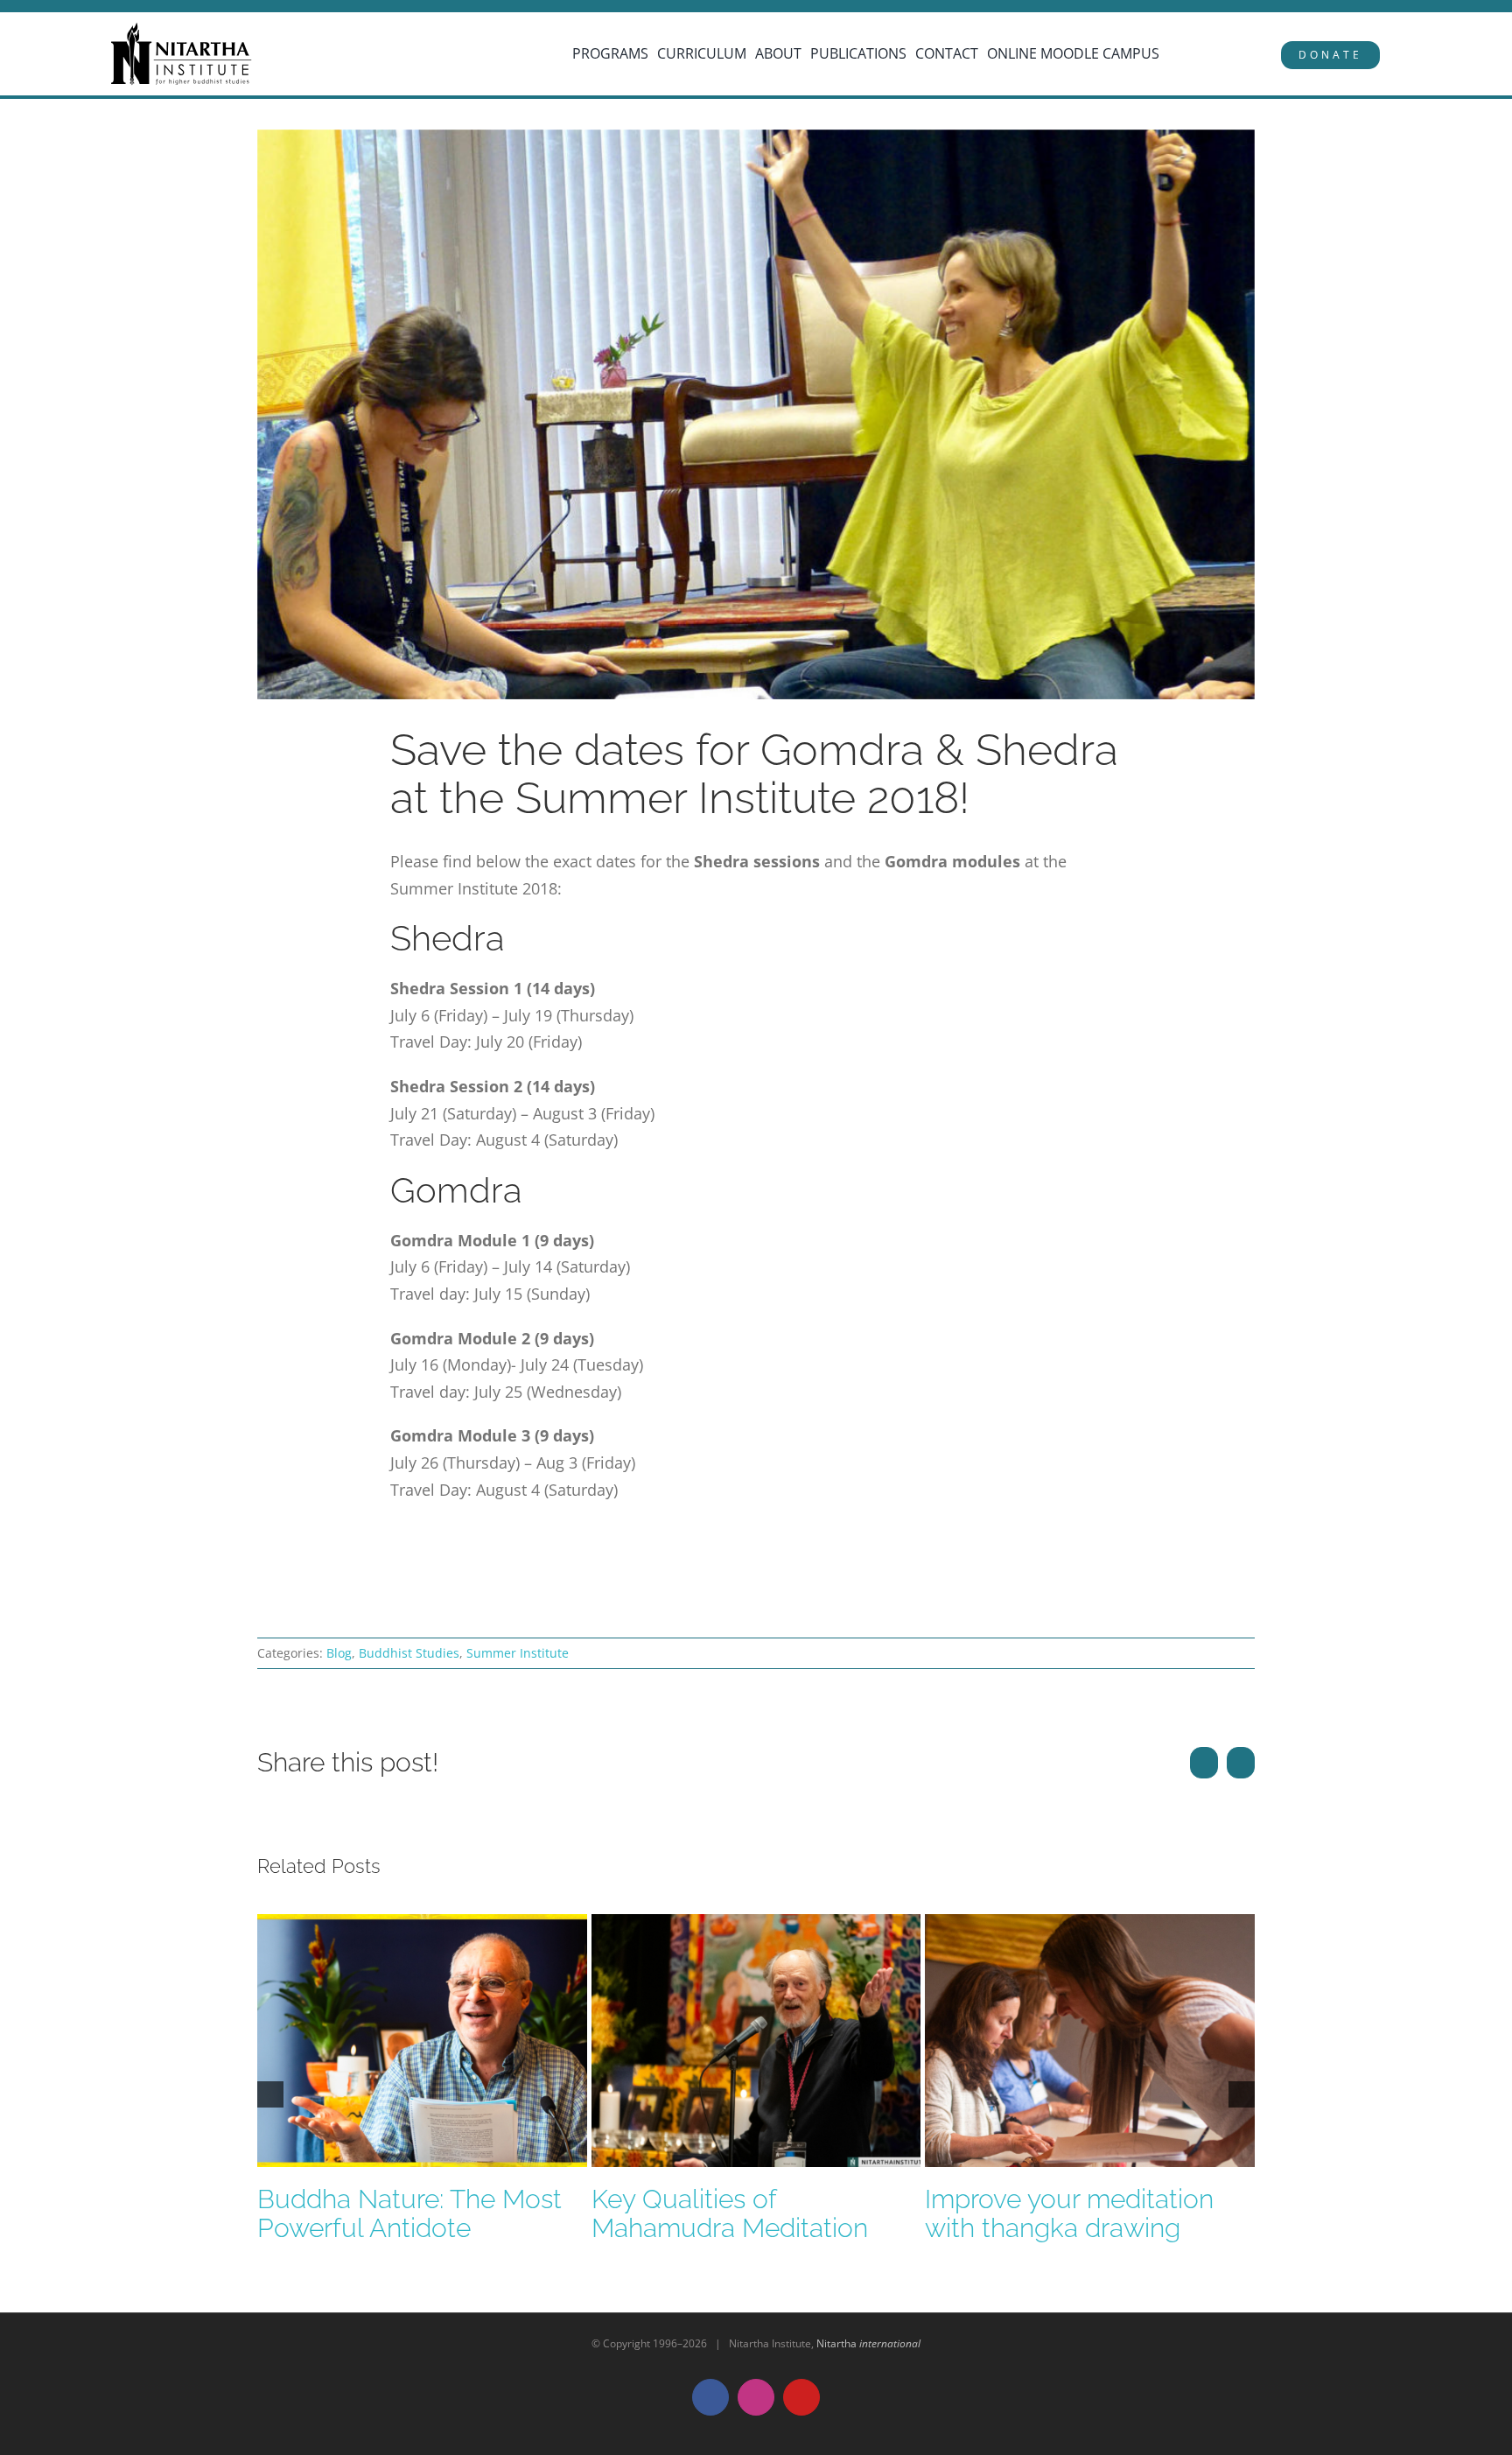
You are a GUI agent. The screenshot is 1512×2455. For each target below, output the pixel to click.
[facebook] (70, 7)
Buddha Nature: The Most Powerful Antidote (409, 2213)
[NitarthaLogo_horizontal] (182, 29)
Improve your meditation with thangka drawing (1069, 2213)
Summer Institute (518, 1653)
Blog (339, 1653)
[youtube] (120, 7)
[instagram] (95, 7)
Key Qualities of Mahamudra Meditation (730, 2213)
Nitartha (868, 2343)
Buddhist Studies (409, 1653)
